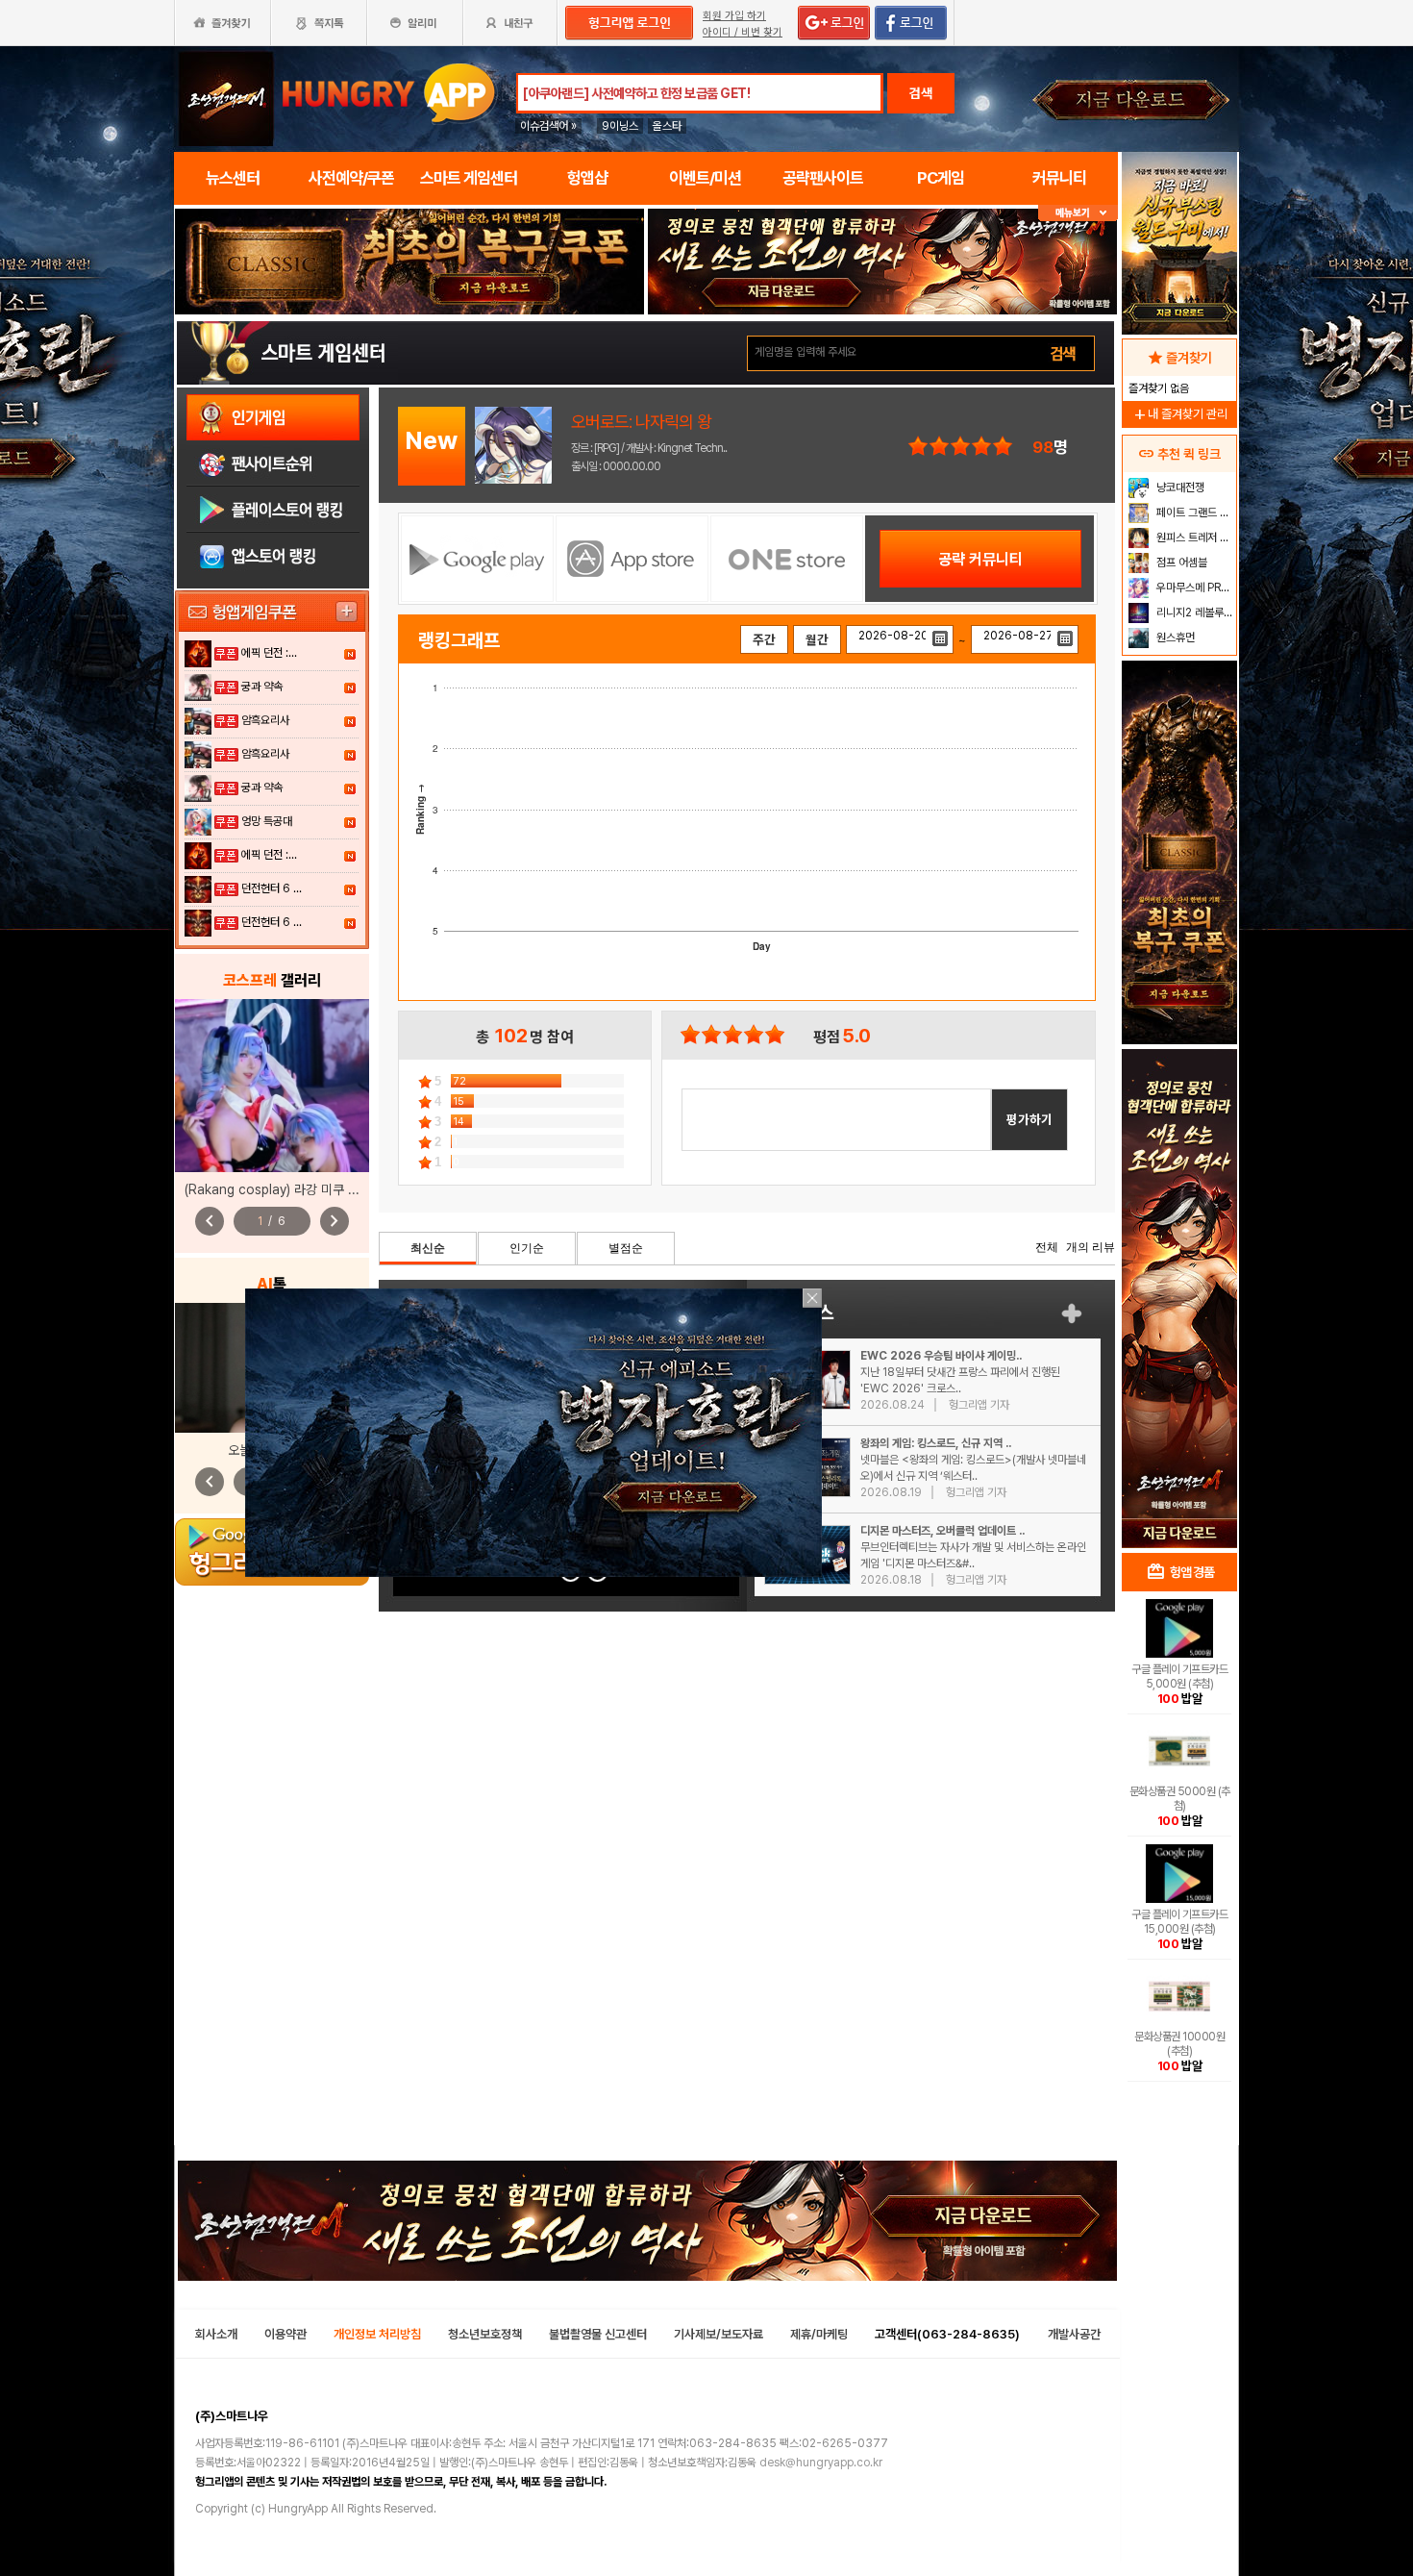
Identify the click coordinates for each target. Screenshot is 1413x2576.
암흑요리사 (265, 720)
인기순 (527, 1248)
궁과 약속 (262, 687)
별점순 (626, 1248)
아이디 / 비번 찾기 (743, 32)
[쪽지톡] (318, 23)
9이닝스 (620, 126)
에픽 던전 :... (269, 653)
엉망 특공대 (267, 821)
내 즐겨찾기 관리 (1179, 414)
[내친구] (511, 23)
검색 (921, 93)
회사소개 (216, 2334)
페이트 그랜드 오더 (1194, 513)
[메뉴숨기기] (1078, 213)
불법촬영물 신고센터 (598, 2334)
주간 (764, 639)
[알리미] (414, 23)
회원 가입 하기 (734, 16)
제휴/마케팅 (819, 2334)
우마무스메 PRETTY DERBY (1194, 588)
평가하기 (1029, 1119)
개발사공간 (1074, 2334)
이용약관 (285, 2334)
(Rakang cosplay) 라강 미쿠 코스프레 (289, 1189)
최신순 (428, 1248)
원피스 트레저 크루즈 (1194, 538)
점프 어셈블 (1180, 563)
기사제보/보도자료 (719, 2334)
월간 (817, 639)
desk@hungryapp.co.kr (821, 2463)
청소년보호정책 (485, 2334)
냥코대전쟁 (1179, 488)
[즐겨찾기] (222, 23)
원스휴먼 (1174, 638)
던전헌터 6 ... (272, 888)
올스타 (667, 126)
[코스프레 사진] (272, 1086)
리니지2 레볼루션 (1193, 613)
